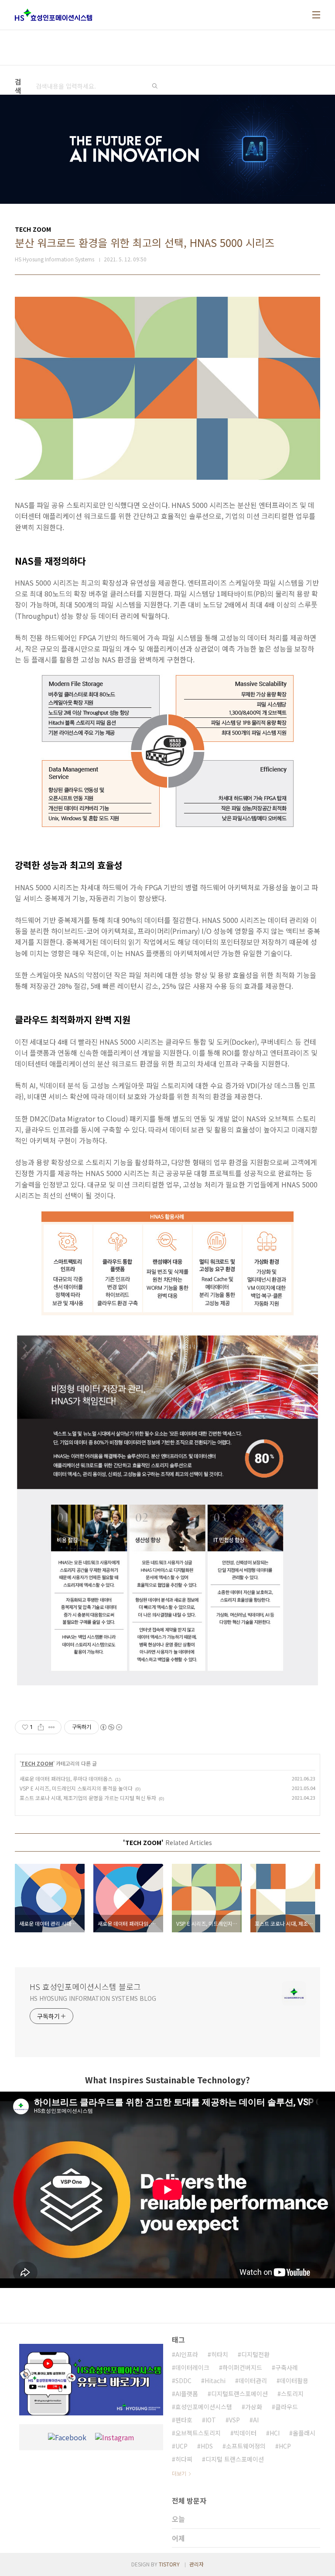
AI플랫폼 (187, 2394)
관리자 (197, 2564)
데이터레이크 (192, 2367)
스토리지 (292, 2394)
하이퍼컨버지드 (242, 2367)
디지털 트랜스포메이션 (235, 2459)
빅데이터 (245, 2433)
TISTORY (169, 2564)
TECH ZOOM (37, 1763)
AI (256, 2420)
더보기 (179, 2473)
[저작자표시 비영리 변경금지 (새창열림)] (111, 1727)
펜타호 (184, 2420)
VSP (234, 2420)
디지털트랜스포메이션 (239, 2394)
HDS (207, 2446)
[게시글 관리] (52, 1727)
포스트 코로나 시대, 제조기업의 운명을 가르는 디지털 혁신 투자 (88, 1798)
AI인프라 (187, 2354)
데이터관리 (253, 2380)
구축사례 (287, 2367)
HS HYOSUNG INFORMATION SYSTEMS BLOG (93, 1998)
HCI (275, 2433)
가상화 (254, 2407)
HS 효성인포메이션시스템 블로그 (85, 1986)
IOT (211, 2420)
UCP (181, 2446)
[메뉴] (316, 15)
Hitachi (215, 2380)
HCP (285, 2446)
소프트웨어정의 (246, 2446)
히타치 (220, 2354)
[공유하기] (41, 1727)
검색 (155, 86)
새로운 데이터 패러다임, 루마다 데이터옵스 (66, 1779)
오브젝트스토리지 (198, 2433)
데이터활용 (294, 2380)
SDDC (183, 2380)
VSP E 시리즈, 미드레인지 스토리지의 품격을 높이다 (76, 1788)
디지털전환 (255, 2354)
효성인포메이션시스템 (204, 2407)
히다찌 (184, 2459)
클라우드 (287, 2407)
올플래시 (304, 2433)
